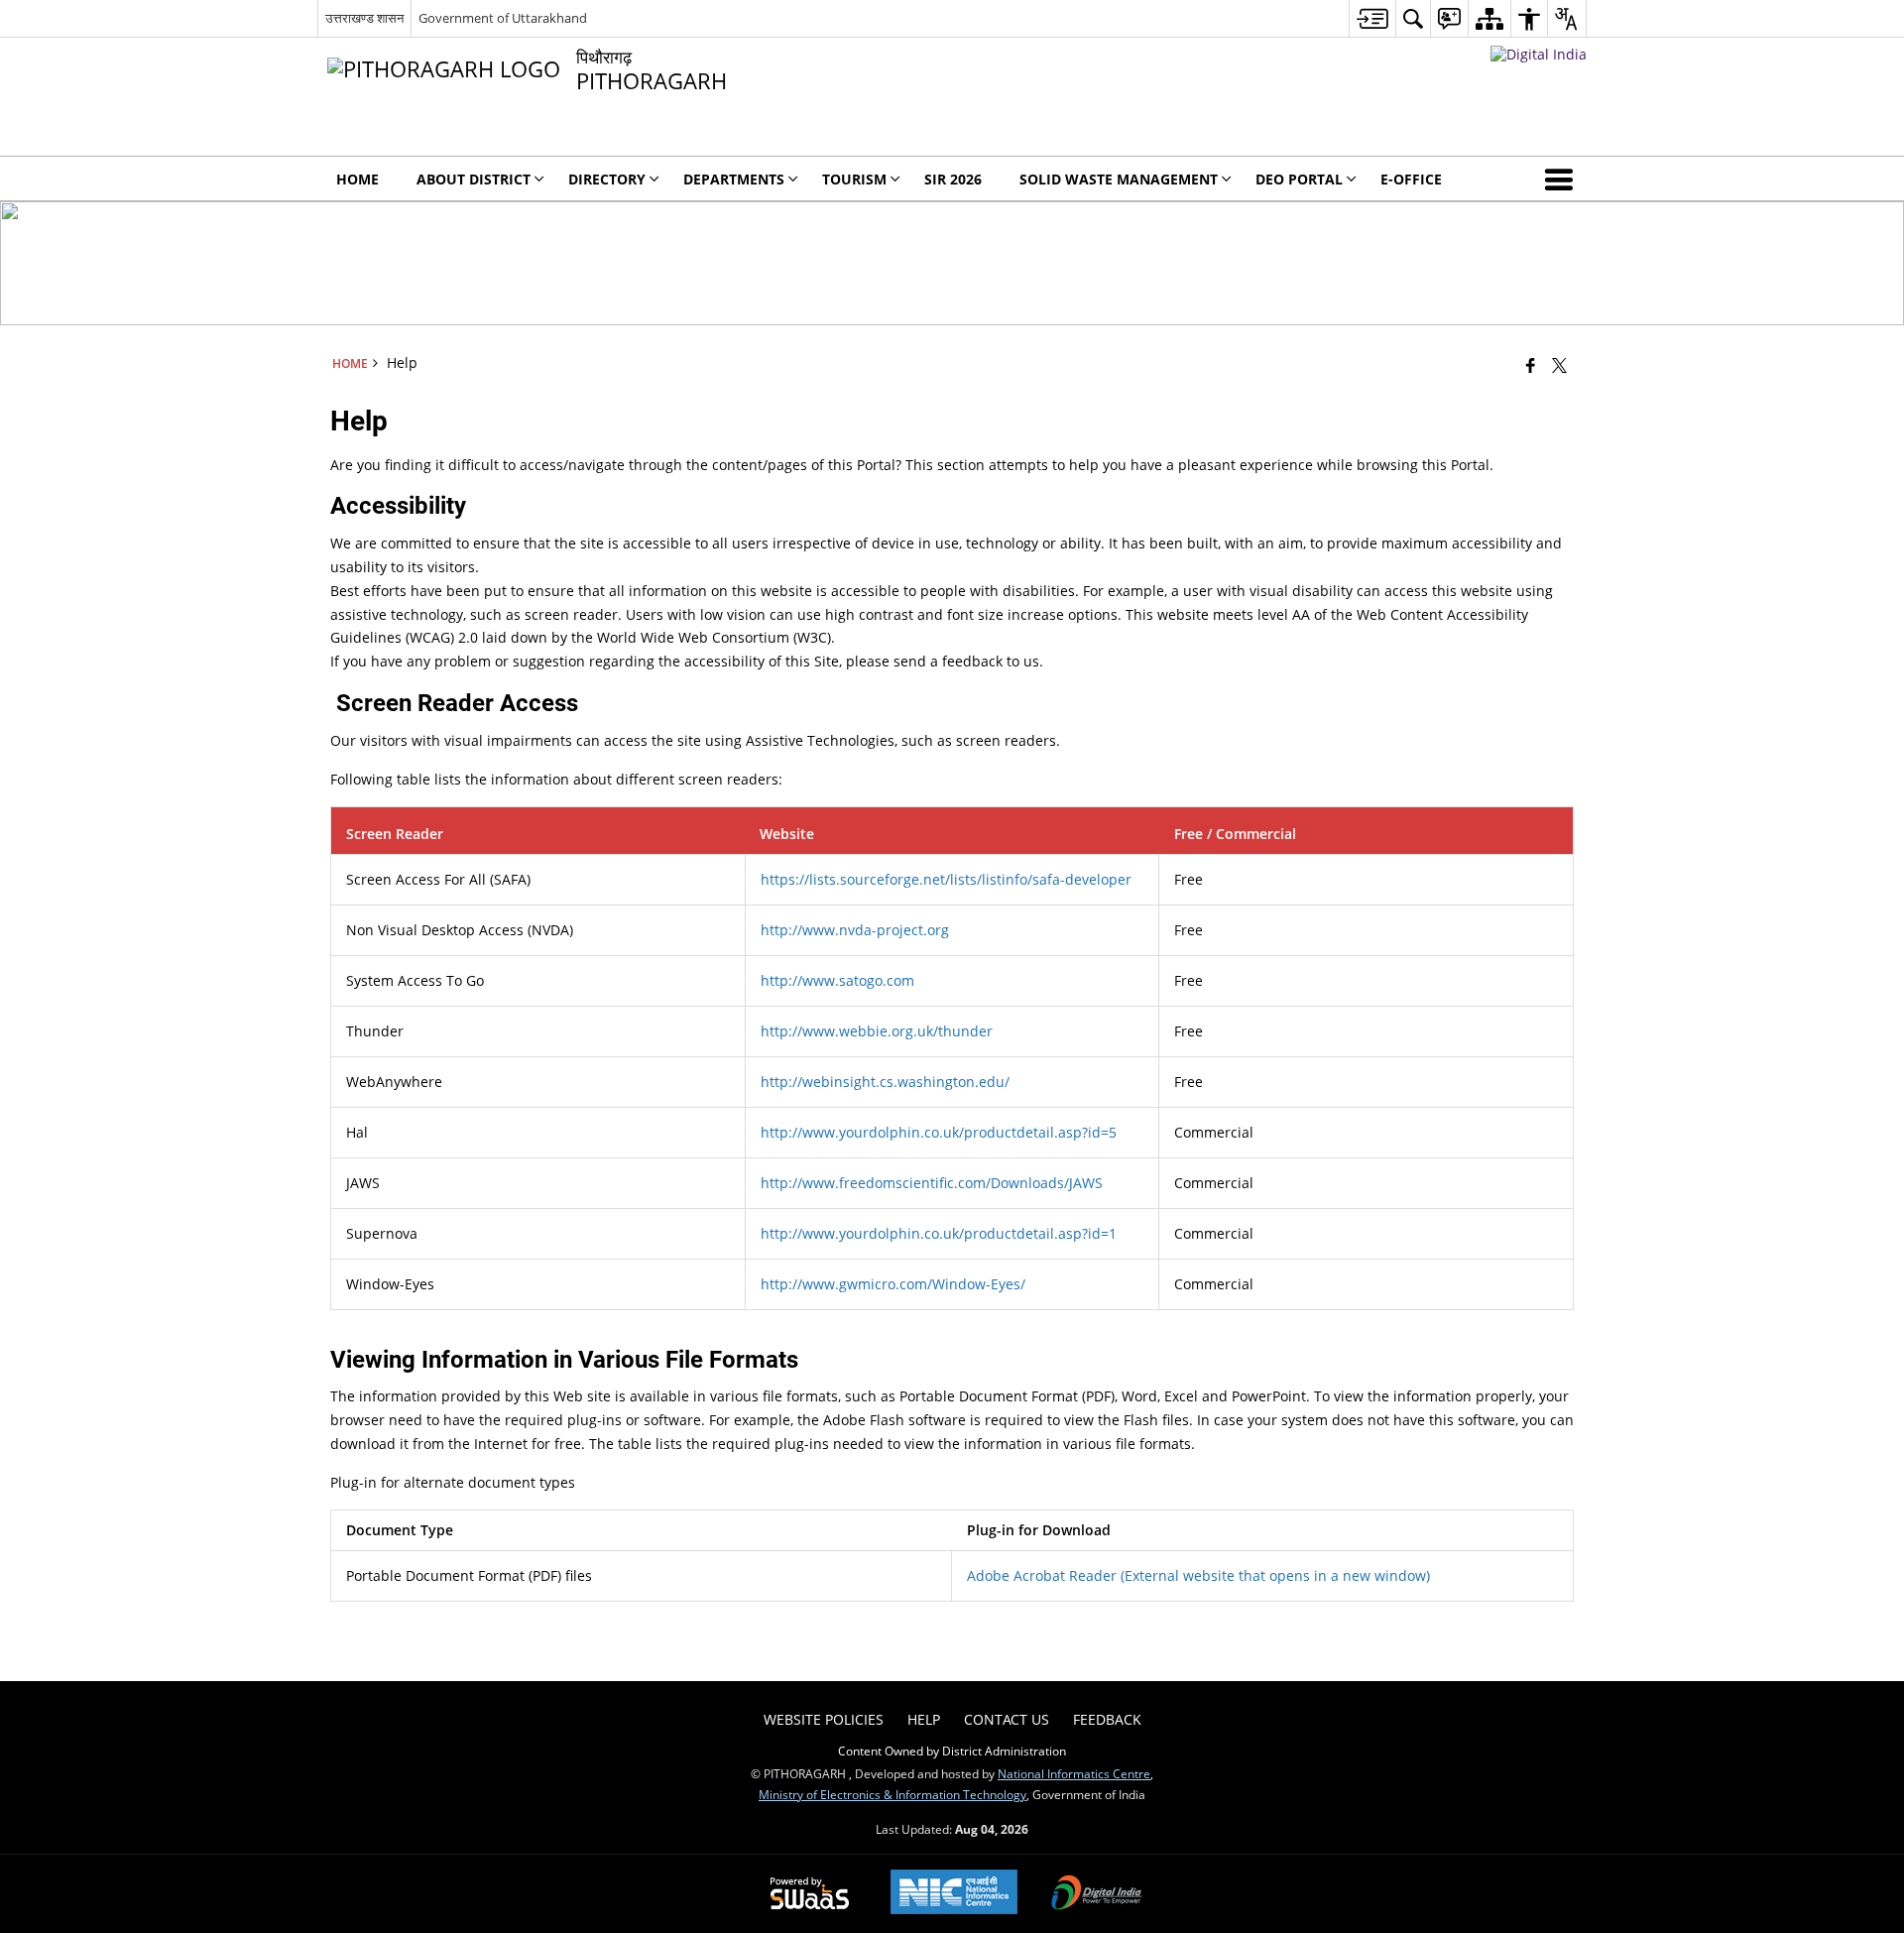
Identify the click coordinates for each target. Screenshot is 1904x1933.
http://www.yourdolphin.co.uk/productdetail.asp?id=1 (939, 1233)
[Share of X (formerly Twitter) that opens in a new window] (1559, 365)
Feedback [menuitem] (1107, 1719)
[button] (1563, 179)
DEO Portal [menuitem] (1299, 179)
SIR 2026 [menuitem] (953, 179)
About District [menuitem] (474, 179)
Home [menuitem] (357, 179)
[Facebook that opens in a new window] (1531, 365)
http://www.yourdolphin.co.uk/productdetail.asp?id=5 (939, 1132)
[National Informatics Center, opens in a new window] (954, 1894)
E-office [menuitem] (1411, 179)
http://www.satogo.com (837, 980)
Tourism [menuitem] (854, 179)
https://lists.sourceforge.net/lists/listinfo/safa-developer (946, 879)
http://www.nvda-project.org (855, 930)
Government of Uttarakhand (503, 18)
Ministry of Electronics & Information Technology (892, 1794)
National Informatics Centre (1074, 1773)
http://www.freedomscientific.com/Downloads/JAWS (932, 1183)
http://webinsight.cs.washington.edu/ (885, 1082)
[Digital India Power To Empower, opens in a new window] (1097, 1894)
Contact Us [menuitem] (1007, 1719)
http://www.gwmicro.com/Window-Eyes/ (893, 1284)
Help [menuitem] (924, 1719)
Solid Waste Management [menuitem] (1119, 179)
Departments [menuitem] (734, 179)
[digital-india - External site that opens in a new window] (1539, 54)
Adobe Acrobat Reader (1198, 1575)
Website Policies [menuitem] (824, 1719)
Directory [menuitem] (607, 179)
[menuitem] (1372, 18)
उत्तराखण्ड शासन (364, 18)
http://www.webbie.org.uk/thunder (877, 1031)
